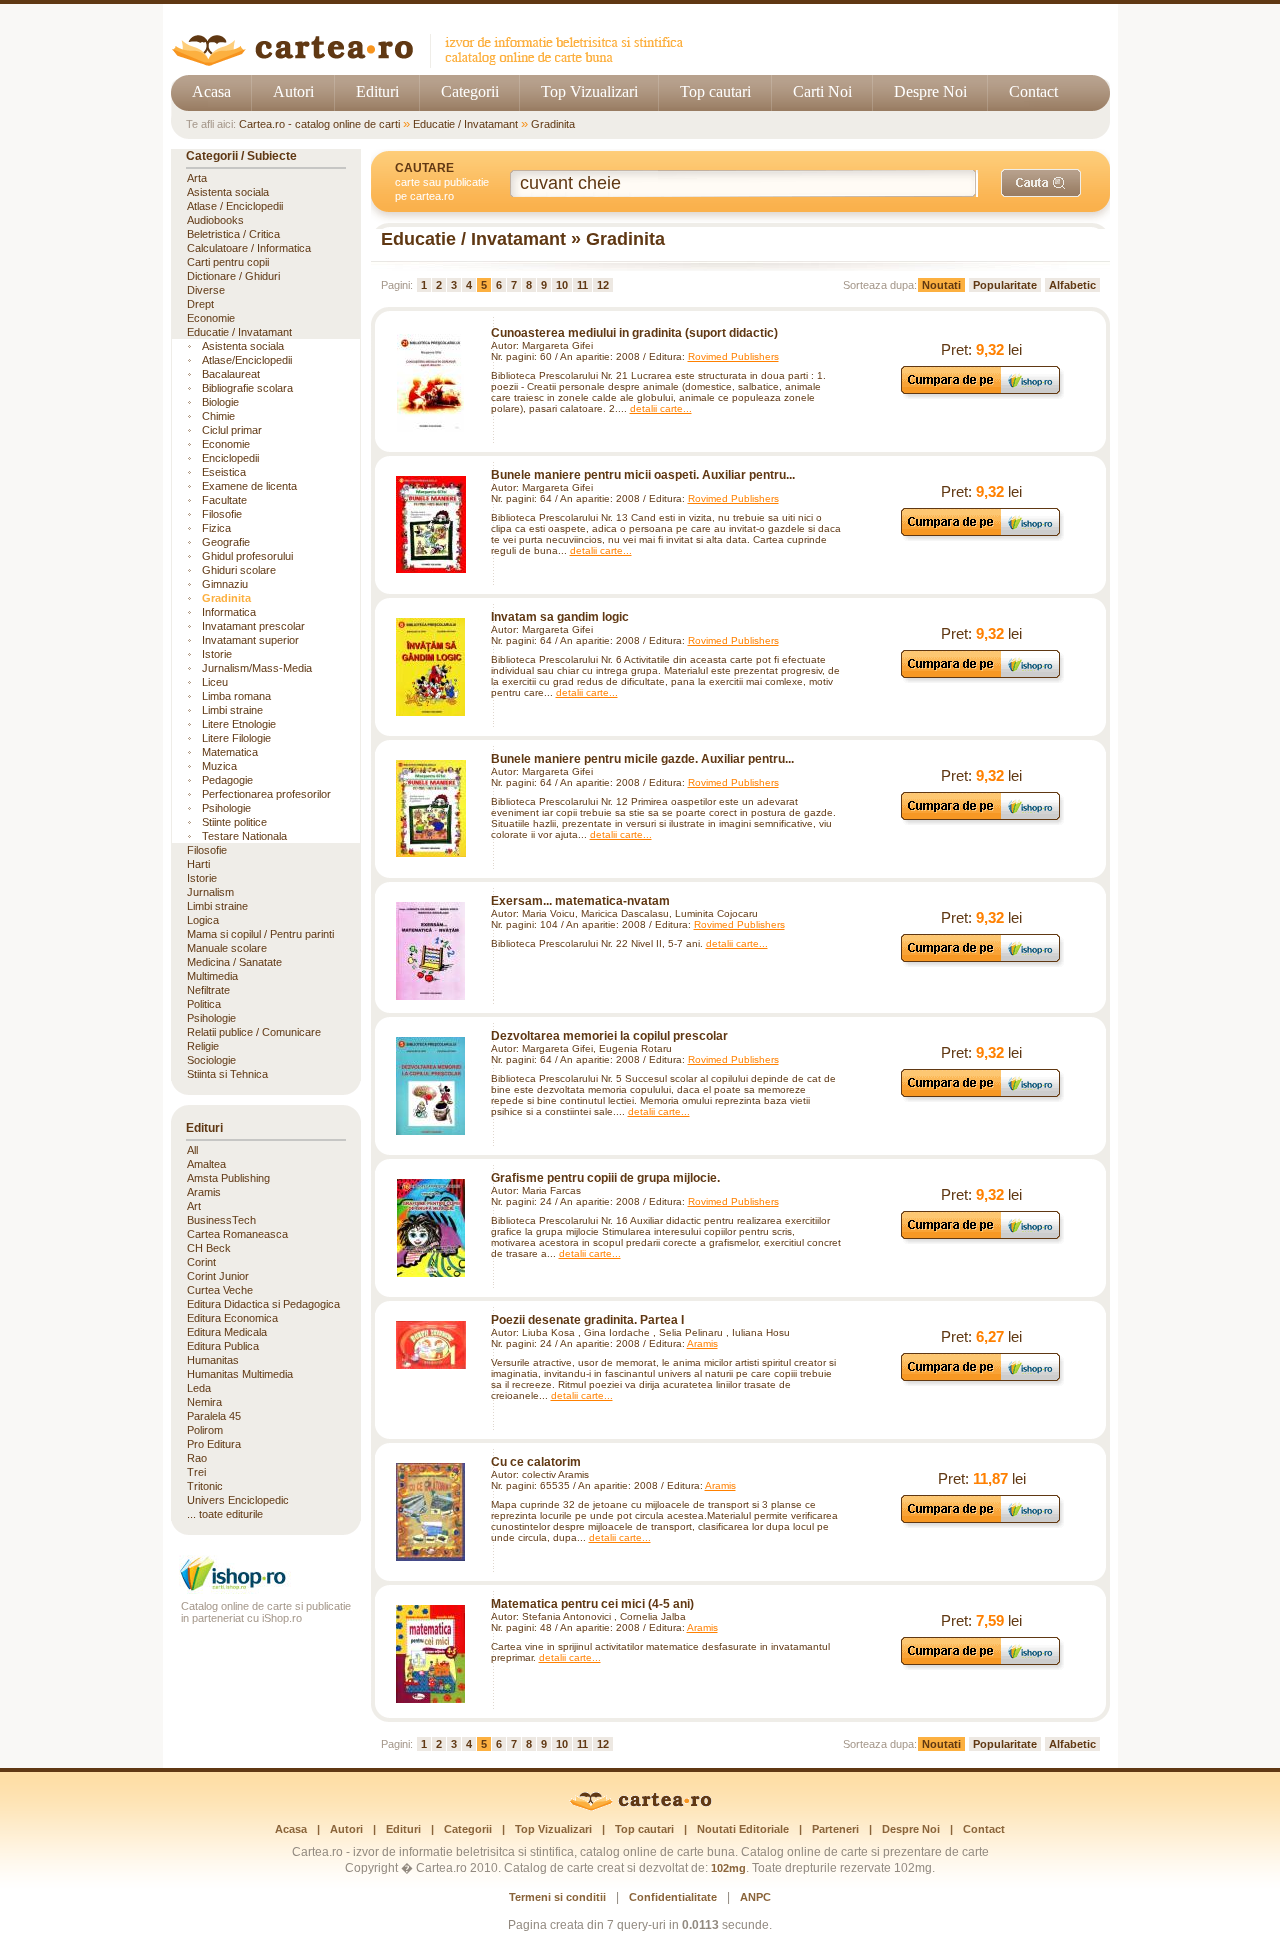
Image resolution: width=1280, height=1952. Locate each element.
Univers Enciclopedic (238, 1500)
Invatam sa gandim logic (560, 617)
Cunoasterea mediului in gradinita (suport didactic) (634, 333)
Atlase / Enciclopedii (235, 206)
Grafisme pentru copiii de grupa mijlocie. (605, 1178)
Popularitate (1005, 285)
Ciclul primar (232, 430)
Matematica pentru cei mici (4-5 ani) (592, 1604)
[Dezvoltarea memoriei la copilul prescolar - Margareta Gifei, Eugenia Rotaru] (431, 1086)
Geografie (226, 542)
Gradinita (553, 124)
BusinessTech (221, 1220)
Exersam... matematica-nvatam (580, 901)
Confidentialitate (673, 1897)
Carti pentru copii (228, 262)
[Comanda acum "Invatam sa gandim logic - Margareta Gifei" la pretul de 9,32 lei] (981, 677)
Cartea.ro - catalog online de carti (319, 124)
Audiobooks (215, 220)
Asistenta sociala (228, 192)
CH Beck (209, 1248)
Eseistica (224, 472)
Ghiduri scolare (239, 570)
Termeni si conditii (557, 1897)
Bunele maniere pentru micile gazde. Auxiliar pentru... (642, 759)
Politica (204, 1004)
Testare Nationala (244, 836)
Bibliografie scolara (247, 388)
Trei (196, 1472)
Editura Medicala (227, 1332)
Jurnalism (210, 892)
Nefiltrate (208, 990)
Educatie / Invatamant (465, 124)
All (192, 1150)
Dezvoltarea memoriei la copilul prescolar (609, 1036)
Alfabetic (1072, 285)
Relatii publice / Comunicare (254, 1032)
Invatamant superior (250, 640)
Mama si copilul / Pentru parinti (260, 934)
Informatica (229, 612)
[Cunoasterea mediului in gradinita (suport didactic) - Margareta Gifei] (431, 383)
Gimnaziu (225, 584)
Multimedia (212, 976)
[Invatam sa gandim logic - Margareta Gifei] (431, 667)
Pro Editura (214, 1444)
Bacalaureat (231, 374)
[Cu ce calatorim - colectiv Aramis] (431, 1512)
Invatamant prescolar (253, 626)
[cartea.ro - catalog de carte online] (434, 62)
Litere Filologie (236, 738)
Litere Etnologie (239, 724)
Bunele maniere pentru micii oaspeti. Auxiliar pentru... (643, 475)
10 (562, 285)
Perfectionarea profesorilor (266, 794)
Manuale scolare (227, 948)
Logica (203, 920)
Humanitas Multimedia (240, 1374)
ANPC (755, 1897)
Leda (199, 1388)
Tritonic (205, 1486)
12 (603, 285)
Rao (197, 1458)
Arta (197, 178)
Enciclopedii (230, 458)
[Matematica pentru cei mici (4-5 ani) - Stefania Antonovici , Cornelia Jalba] (431, 1654)
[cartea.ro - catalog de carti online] (640, 1807)
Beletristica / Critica (233, 234)
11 (582, 285)
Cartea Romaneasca (237, 1234)
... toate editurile (225, 1514)
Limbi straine (232, 710)
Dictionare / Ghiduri (233, 276)
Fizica (216, 528)
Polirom (205, 1430)
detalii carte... (661, 408)
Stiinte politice (234, 822)
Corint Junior (218, 1276)
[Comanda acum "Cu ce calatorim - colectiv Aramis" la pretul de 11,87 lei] (981, 1522)
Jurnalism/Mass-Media (257, 668)
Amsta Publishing (228, 1178)
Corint (201, 1262)
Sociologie (211, 1060)
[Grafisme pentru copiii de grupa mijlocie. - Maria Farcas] (431, 1228)
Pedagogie (227, 780)
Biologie (220, 402)
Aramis (702, 1343)
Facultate (224, 500)
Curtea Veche (220, 1290)
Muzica (219, 766)
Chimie (218, 416)
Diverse (206, 290)
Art (194, 1206)
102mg (728, 1868)
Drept (200, 304)
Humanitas (213, 1360)
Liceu (215, 682)
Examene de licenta (249, 486)
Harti (198, 864)
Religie (203, 1046)
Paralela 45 (214, 1416)
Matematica (230, 752)
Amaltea (206, 1164)
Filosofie (222, 514)
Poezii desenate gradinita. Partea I (587, 1320)
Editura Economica (232, 1318)
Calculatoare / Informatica (249, 248)
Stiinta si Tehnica (227, 1074)
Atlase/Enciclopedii (247, 360)
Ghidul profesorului (247, 556)
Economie (211, 318)
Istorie (217, 654)
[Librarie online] (266, 1588)
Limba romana (236, 696)
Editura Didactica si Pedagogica (263, 1304)
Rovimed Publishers (733, 356)
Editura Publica (223, 1346)
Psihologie (226, 808)
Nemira (204, 1402)
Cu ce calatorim (536, 1462)
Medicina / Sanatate (234, 962)
